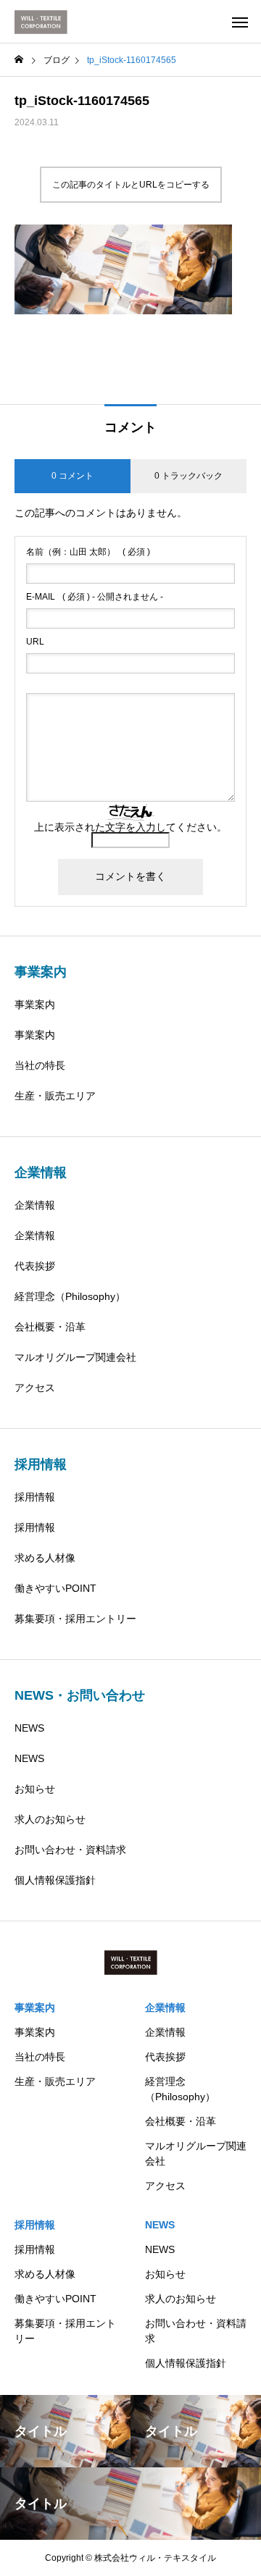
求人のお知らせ (50, 1819)
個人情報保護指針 (55, 1880)
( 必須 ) (88, 552)
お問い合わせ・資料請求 (70, 1850)
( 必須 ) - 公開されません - (95, 597)
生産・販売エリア (55, 1096)
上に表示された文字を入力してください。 (130, 827)
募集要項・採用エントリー (75, 1619)
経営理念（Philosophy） (70, 1296)
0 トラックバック (188, 476)
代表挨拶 (35, 1266)
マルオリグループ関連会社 (75, 1357)
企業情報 (35, 1205)
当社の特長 (40, 1065)
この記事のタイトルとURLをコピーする (131, 185)
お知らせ (35, 1789)
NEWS (29, 1728)
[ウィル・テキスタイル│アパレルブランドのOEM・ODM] (41, 22)
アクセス (35, 1388)
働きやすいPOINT (55, 1588)
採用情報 (35, 1497)
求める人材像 (45, 1558)
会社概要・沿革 (50, 1327)
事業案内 (35, 1004)
